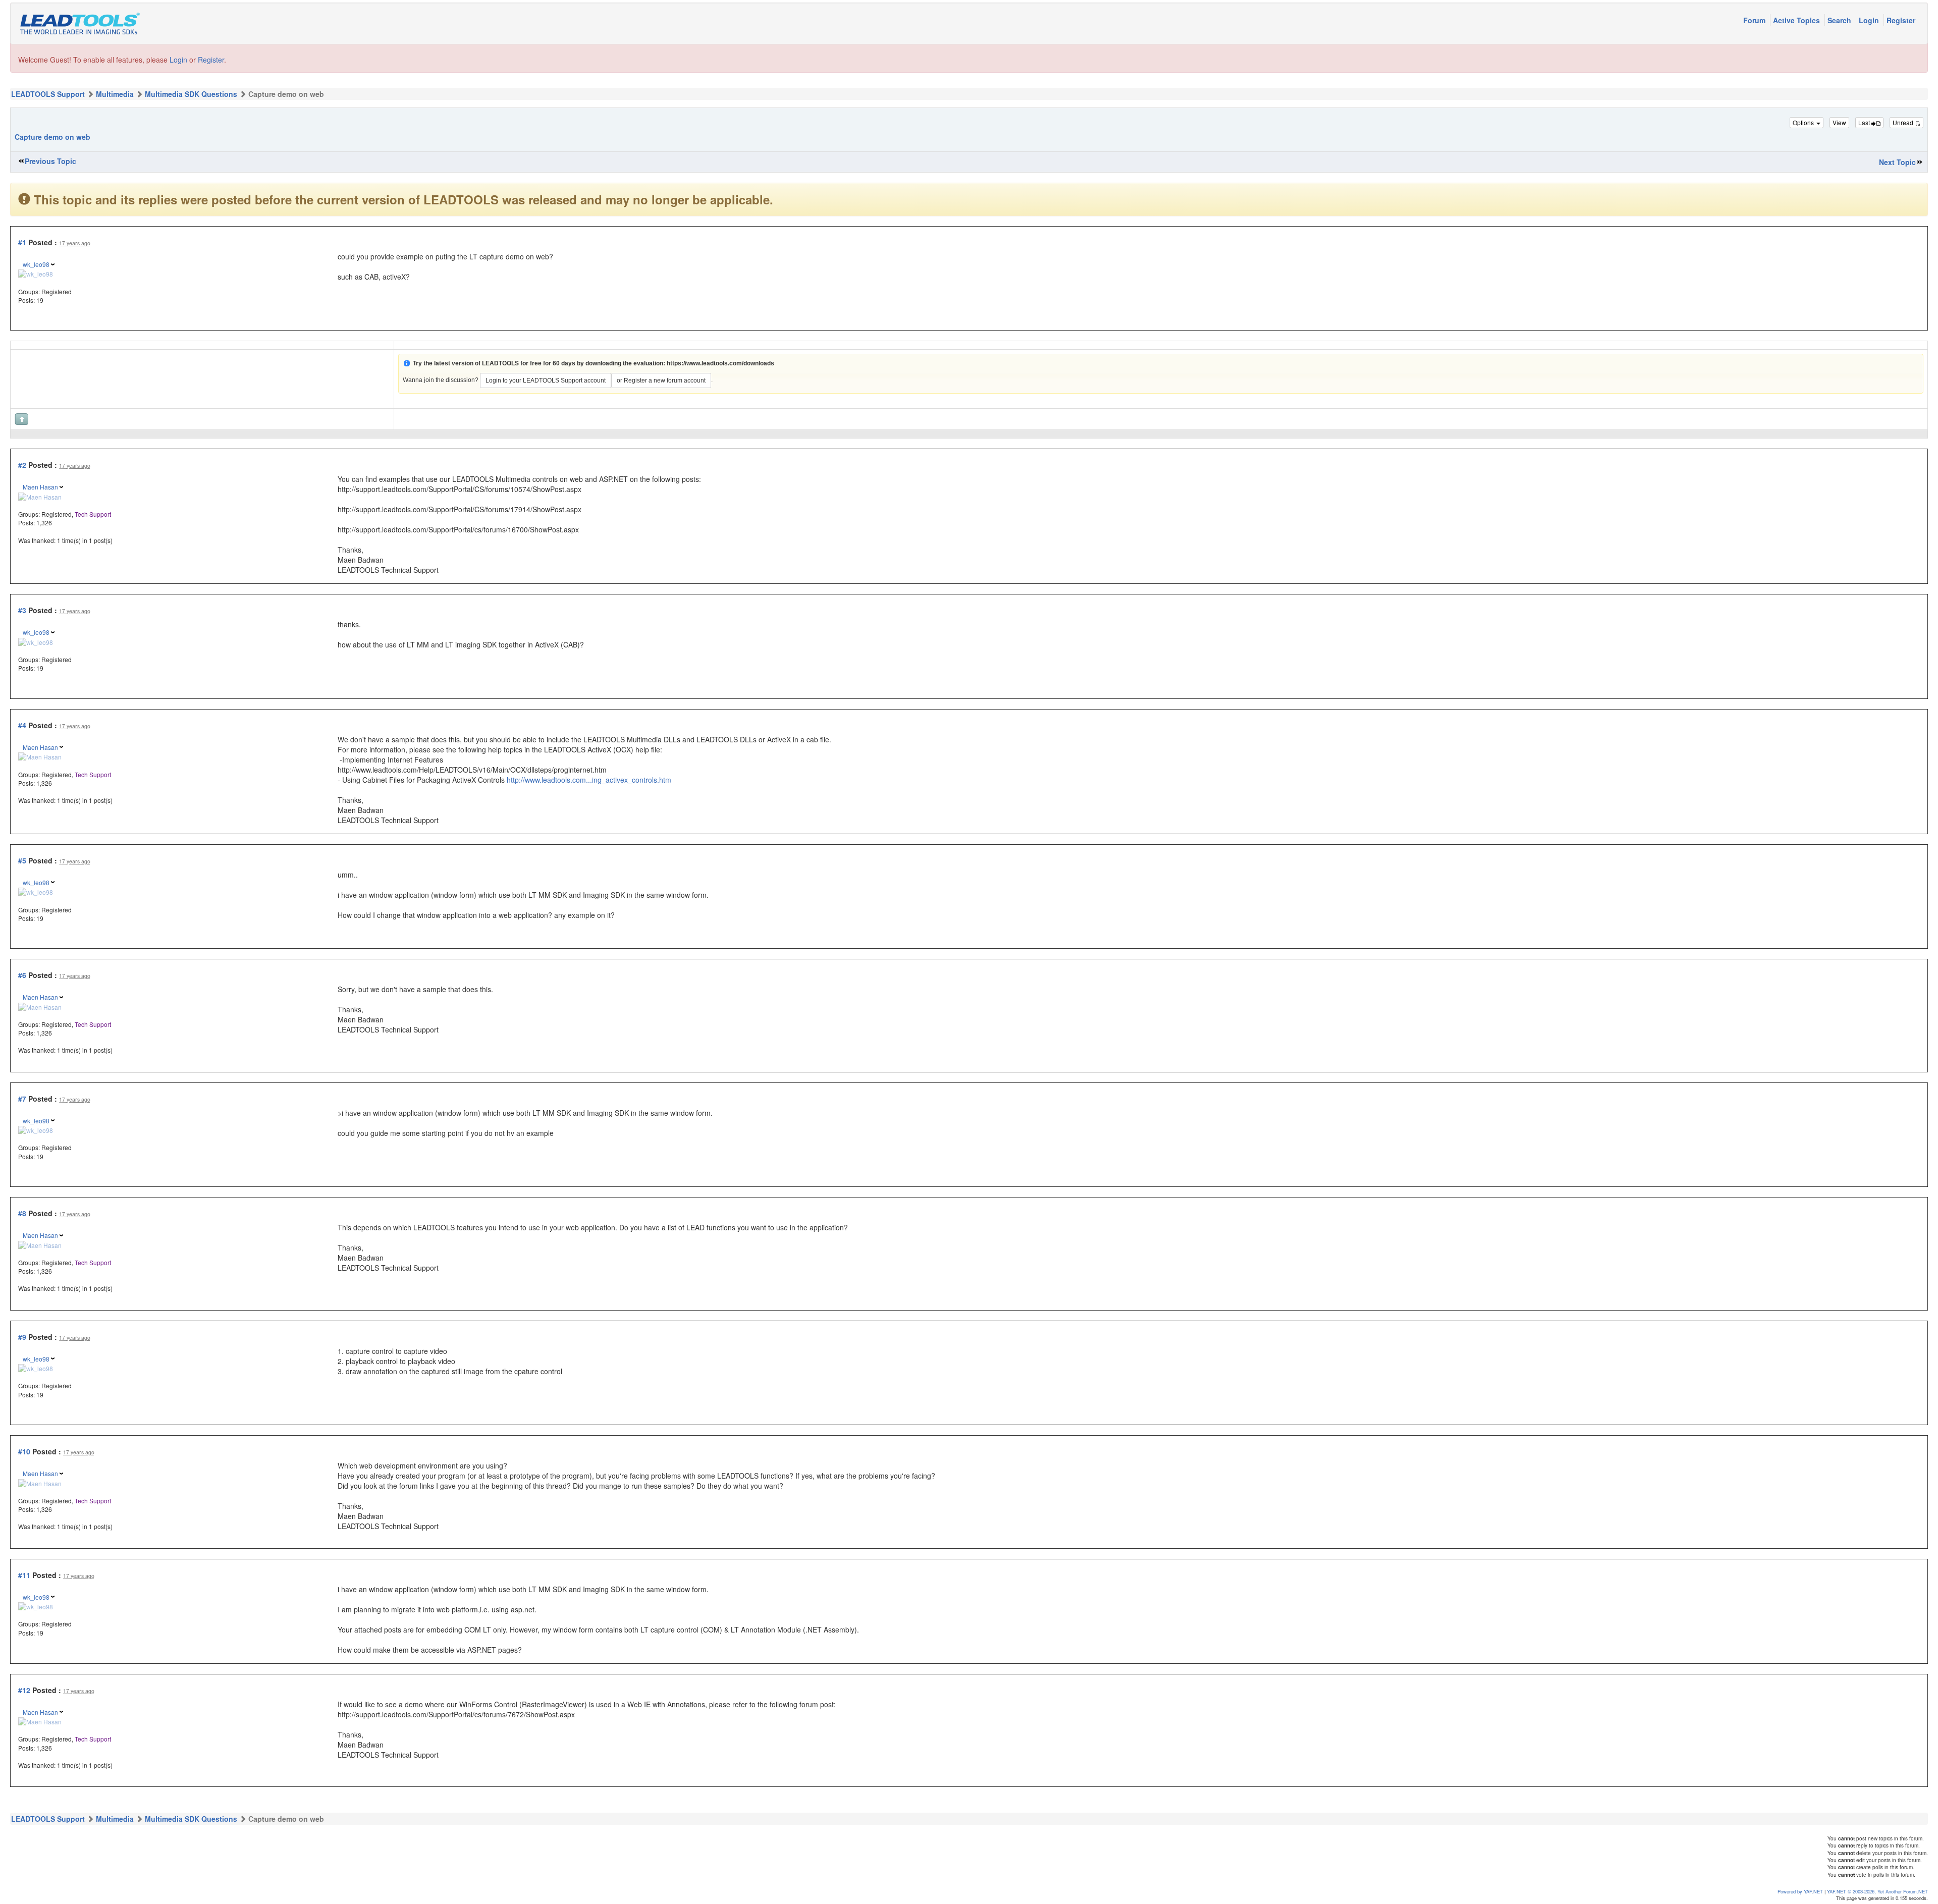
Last (1865, 122)
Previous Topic (50, 161)
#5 (22, 860)
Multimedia (115, 94)
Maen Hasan (40, 487)
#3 (22, 610)
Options (1804, 122)
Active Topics (1797, 20)
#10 (24, 1451)
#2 (22, 465)
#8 (22, 1213)
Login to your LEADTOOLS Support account (546, 380)
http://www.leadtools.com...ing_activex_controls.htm (589, 780)
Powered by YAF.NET (1800, 1891)
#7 (22, 1099)
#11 (24, 1575)
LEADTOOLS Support (48, 94)
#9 (22, 1337)
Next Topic (1897, 162)
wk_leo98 (36, 264)
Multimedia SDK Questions (191, 94)
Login (1870, 20)
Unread (1904, 122)
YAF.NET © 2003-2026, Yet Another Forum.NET (1877, 1891)
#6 (22, 975)
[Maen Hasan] (40, 496)
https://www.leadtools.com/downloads (720, 363)
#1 (22, 242)
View (1839, 122)
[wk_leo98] (36, 273)
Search (1840, 20)
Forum (1755, 20)
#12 (24, 1690)
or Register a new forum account (661, 380)
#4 (22, 725)
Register (1901, 20)
